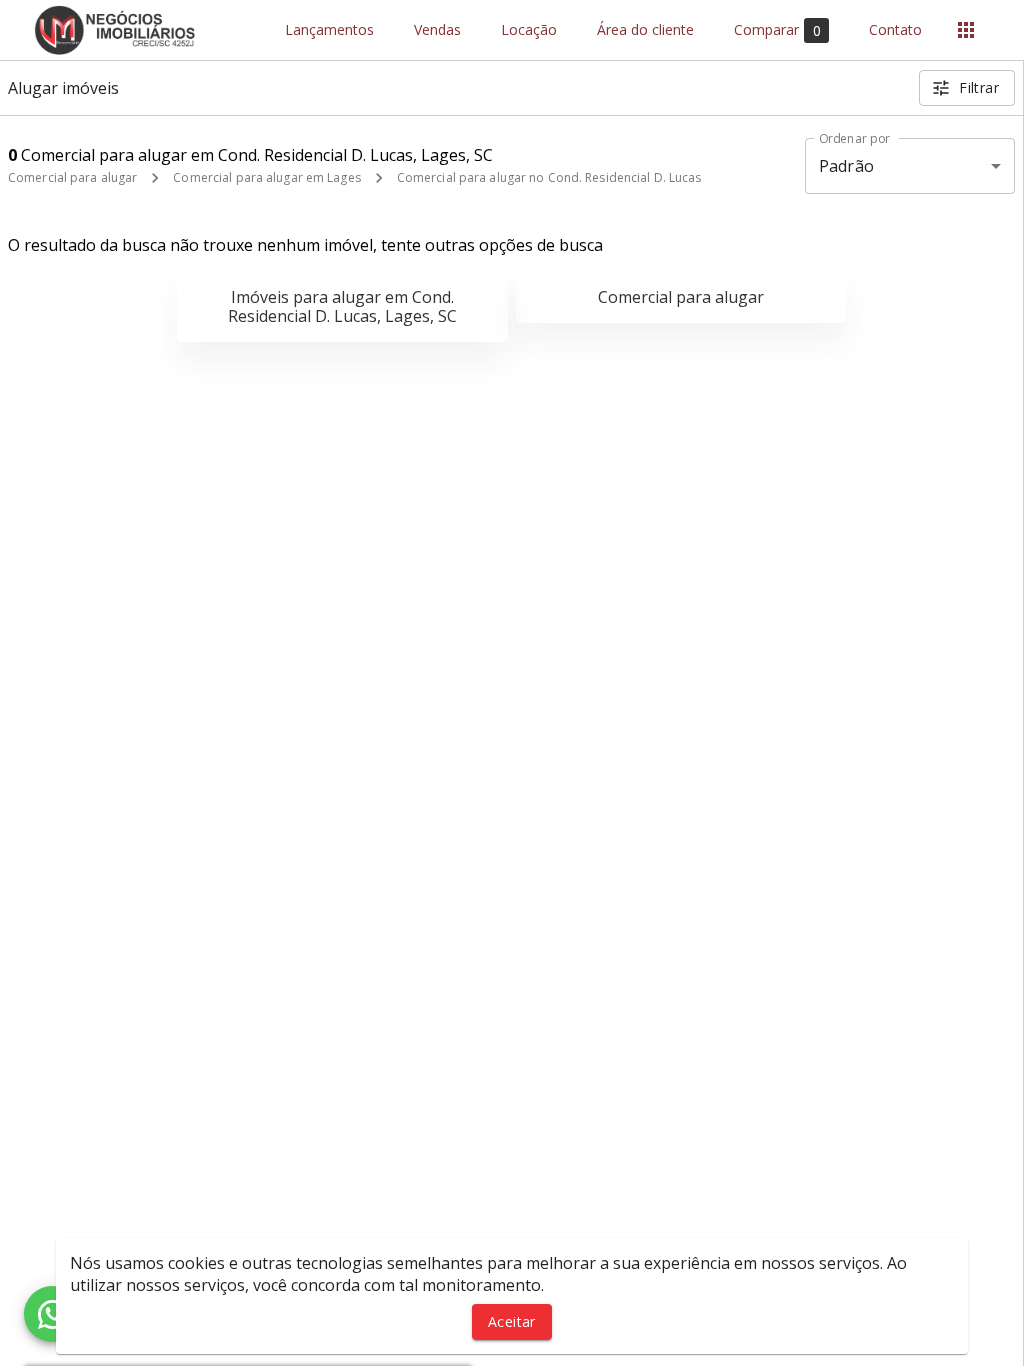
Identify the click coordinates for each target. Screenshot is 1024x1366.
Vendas (437, 30)
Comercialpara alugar (681, 297)
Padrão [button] (846, 166)
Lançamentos (329, 30)
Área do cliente (645, 30)
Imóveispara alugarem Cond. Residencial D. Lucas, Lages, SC (342, 306)
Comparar (777, 30)
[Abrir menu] (966, 30)
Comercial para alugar (72, 177)
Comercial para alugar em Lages (266, 177)
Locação (529, 30)
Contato (895, 30)
